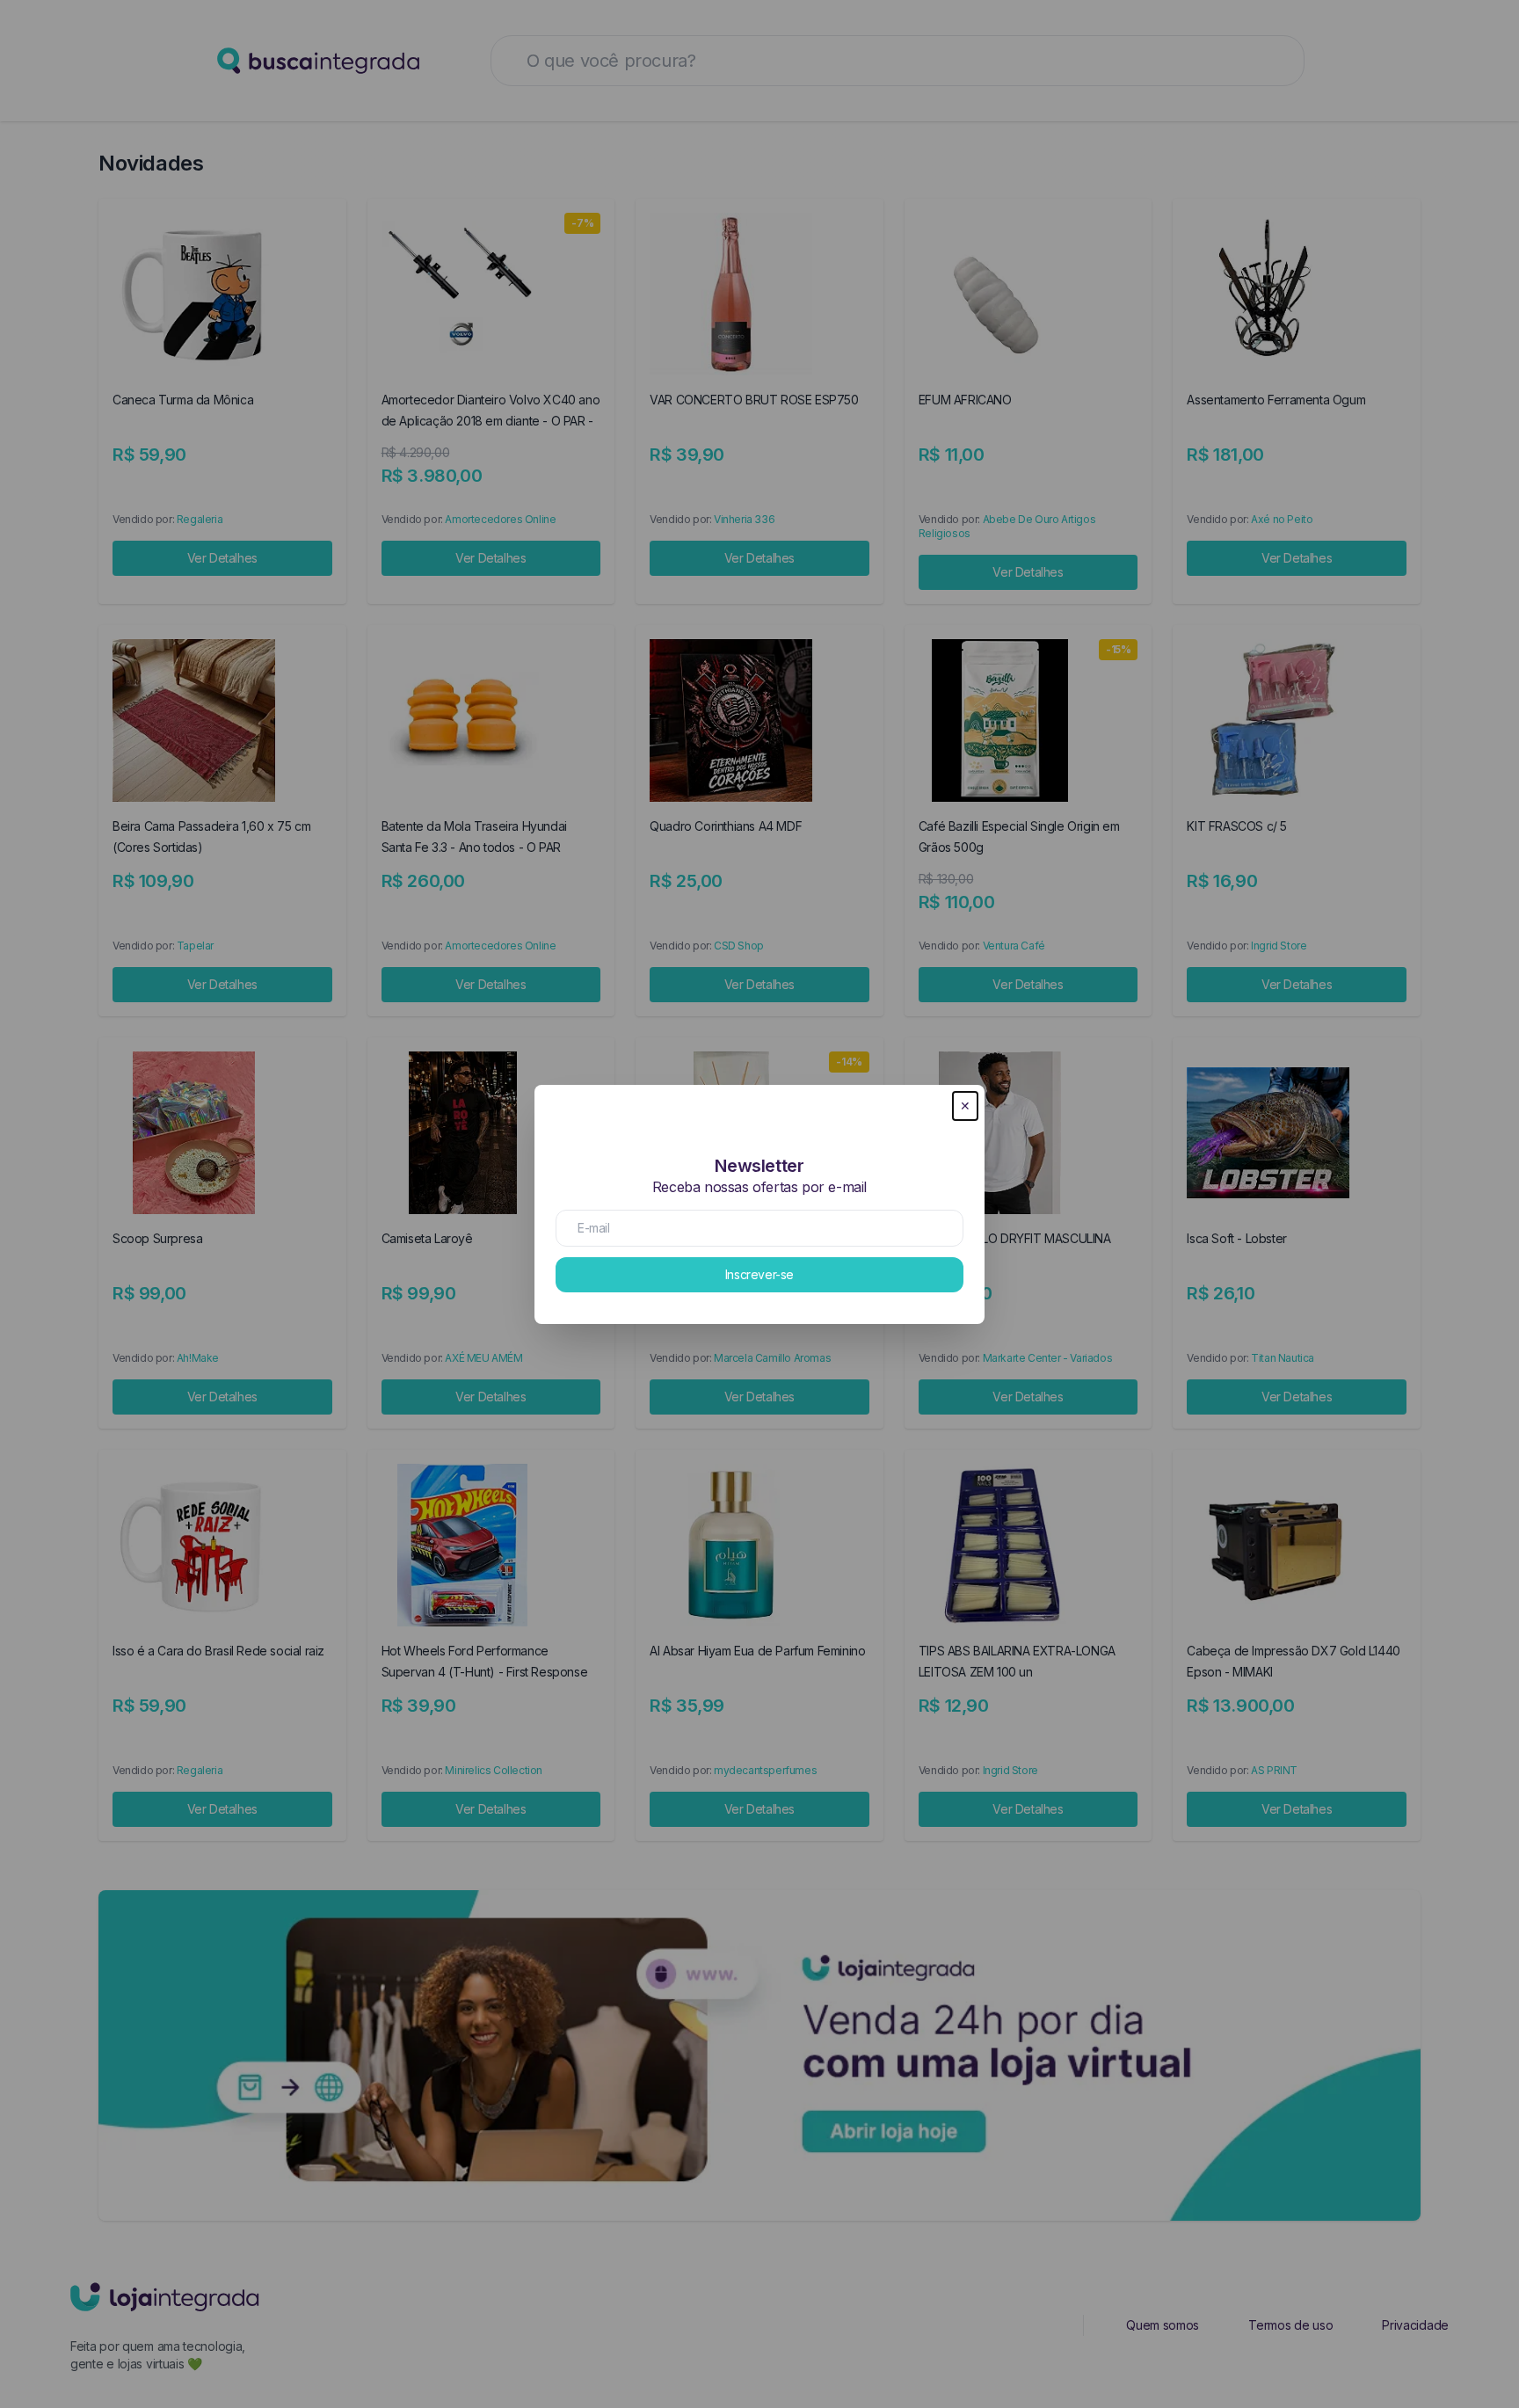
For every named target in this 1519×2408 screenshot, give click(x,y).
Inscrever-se (759, 1274)
